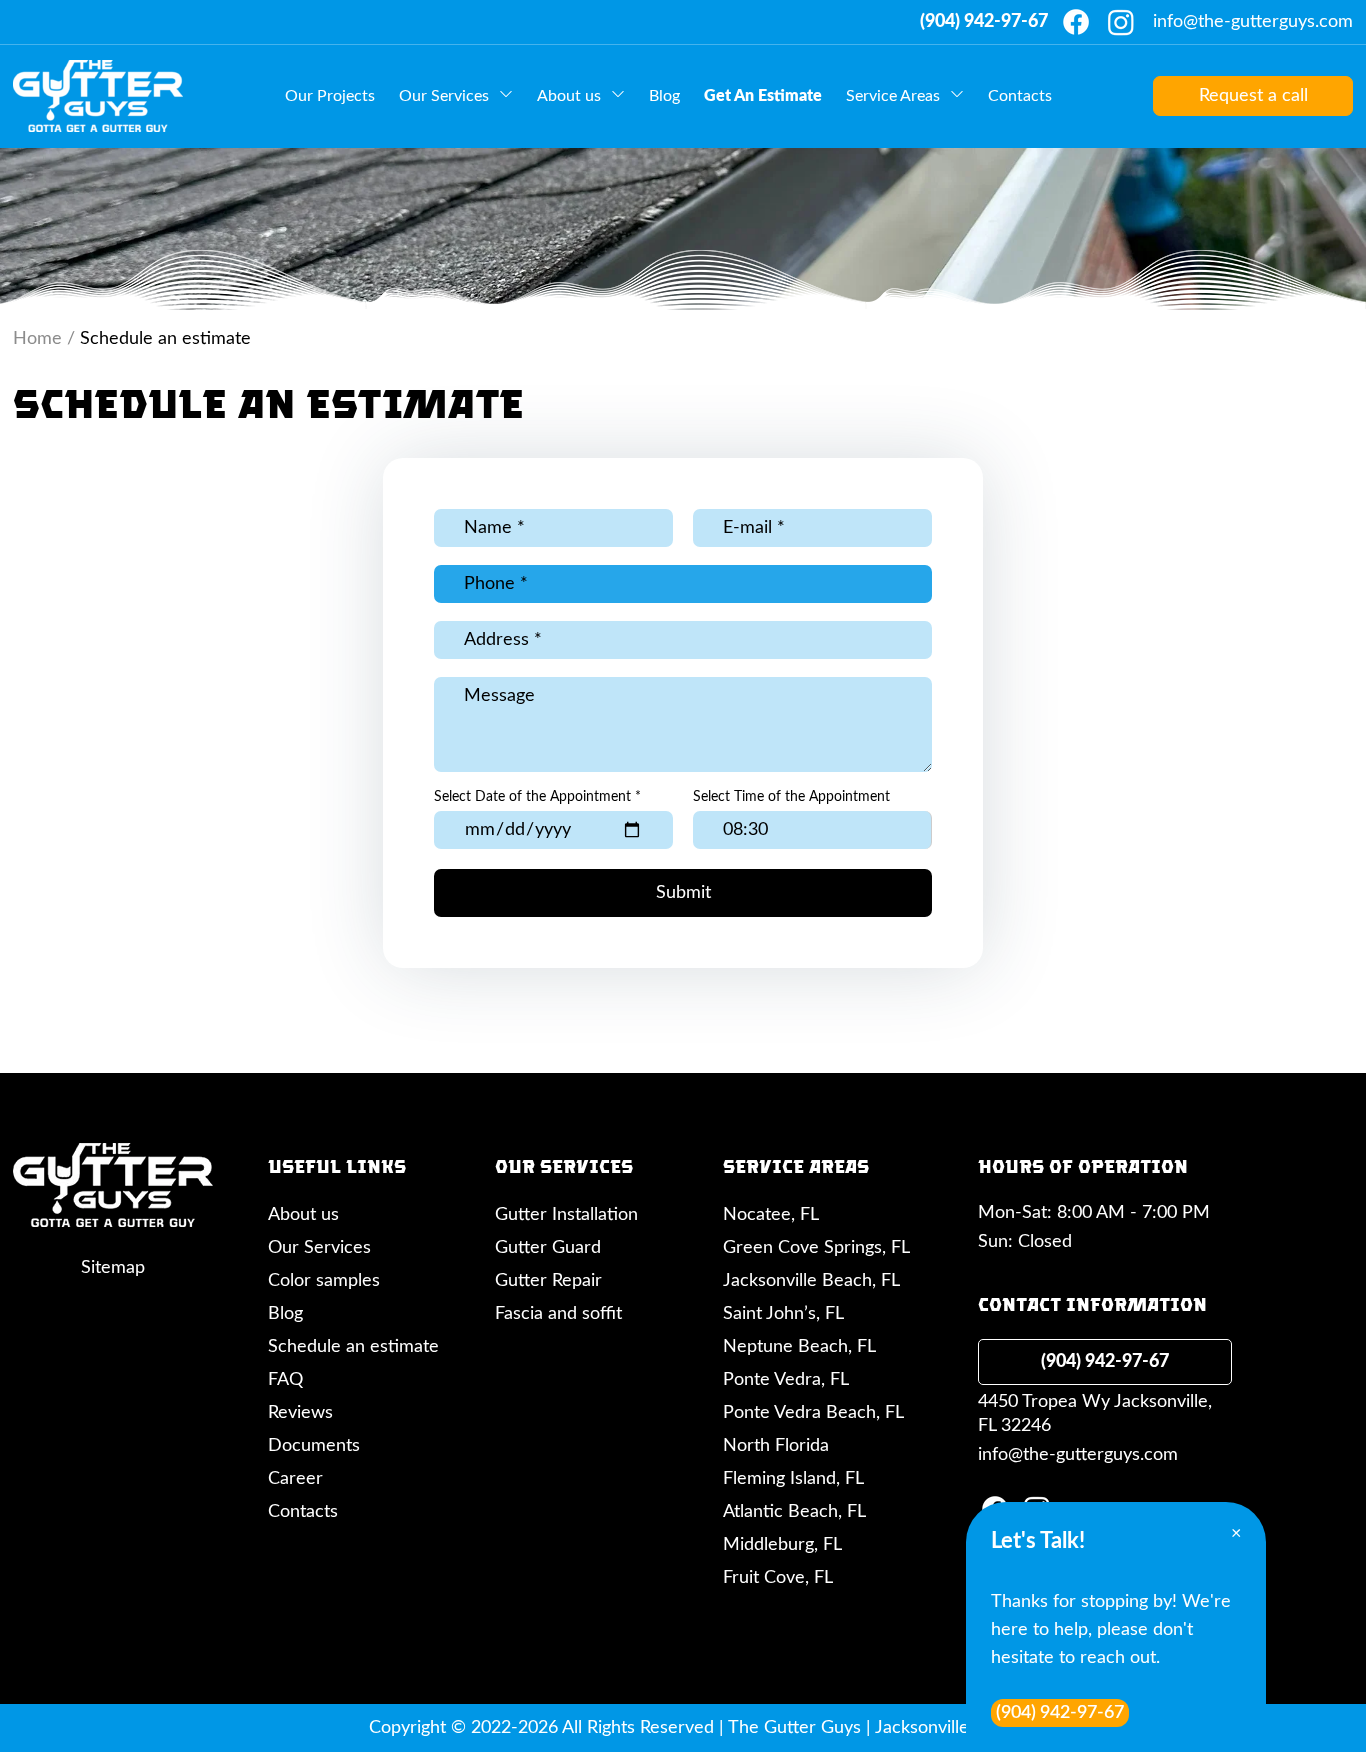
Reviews (300, 1413)
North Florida (776, 1446)
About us (569, 96)
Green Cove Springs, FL (816, 1248)
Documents (314, 1446)
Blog (664, 96)
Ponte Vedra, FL (786, 1380)
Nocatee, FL (771, 1215)
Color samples (324, 1281)
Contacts (1020, 96)
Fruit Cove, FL (778, 1578)
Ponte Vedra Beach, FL (813, 1413)
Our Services (444, 96)
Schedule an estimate (353, 1347)
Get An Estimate (763, 96)
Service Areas (893, 96)
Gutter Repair (548, 1281)
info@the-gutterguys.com (1253, 22)
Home (37, 339)
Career (295, 1479)
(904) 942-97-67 (984, 22)
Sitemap (113, 1268)
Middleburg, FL (782, 1545)
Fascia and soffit (558, 1314)
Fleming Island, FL (793, 1479)
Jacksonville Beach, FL (811, 1281)
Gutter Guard (548, 1248)
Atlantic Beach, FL (794, 1512)
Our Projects (330, 96)
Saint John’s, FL (783, 1314)
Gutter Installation (566, 1215)
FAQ (285, 1380)
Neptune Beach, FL (799, 1347)
